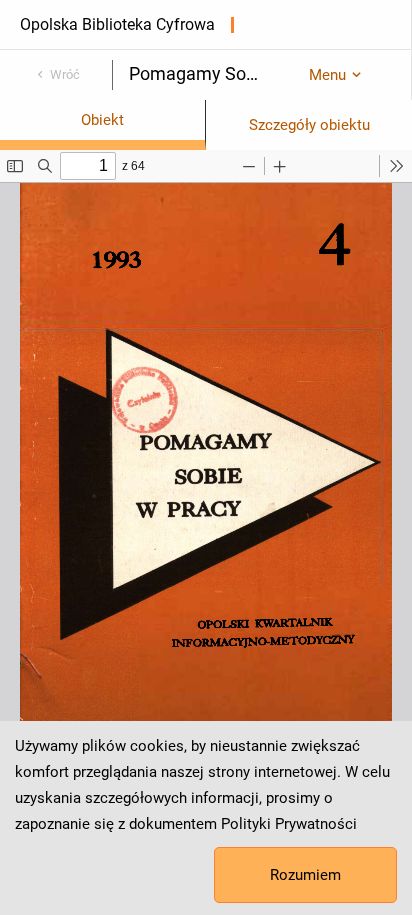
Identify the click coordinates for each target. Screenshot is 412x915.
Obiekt (102, 120)
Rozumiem (305, 875)
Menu (327, 75)
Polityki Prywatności (289, 824)
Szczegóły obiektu (309, 125)
